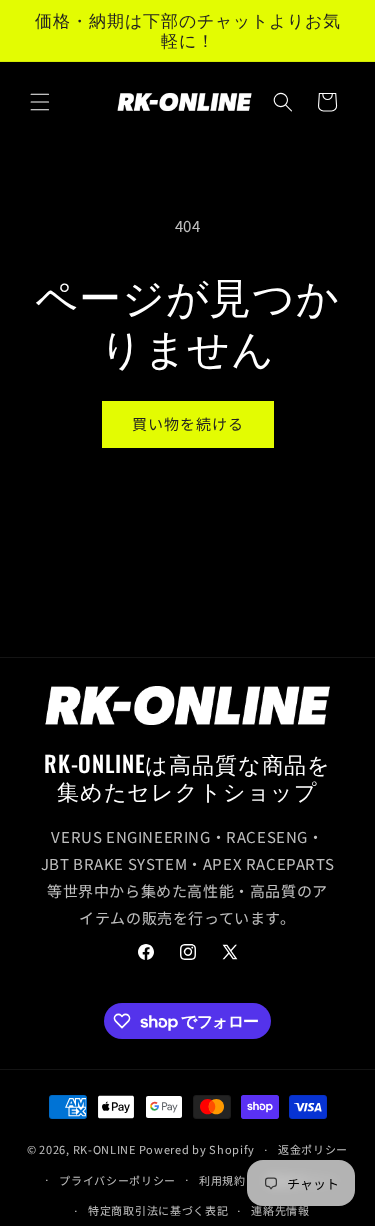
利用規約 (222, 1180)
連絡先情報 (280, 1210)
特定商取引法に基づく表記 (158, 1210)
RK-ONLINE (104, 1149)
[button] (40, 102)
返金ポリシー (313, 1149)
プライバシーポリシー (117, 1180)
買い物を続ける (188, 423)
